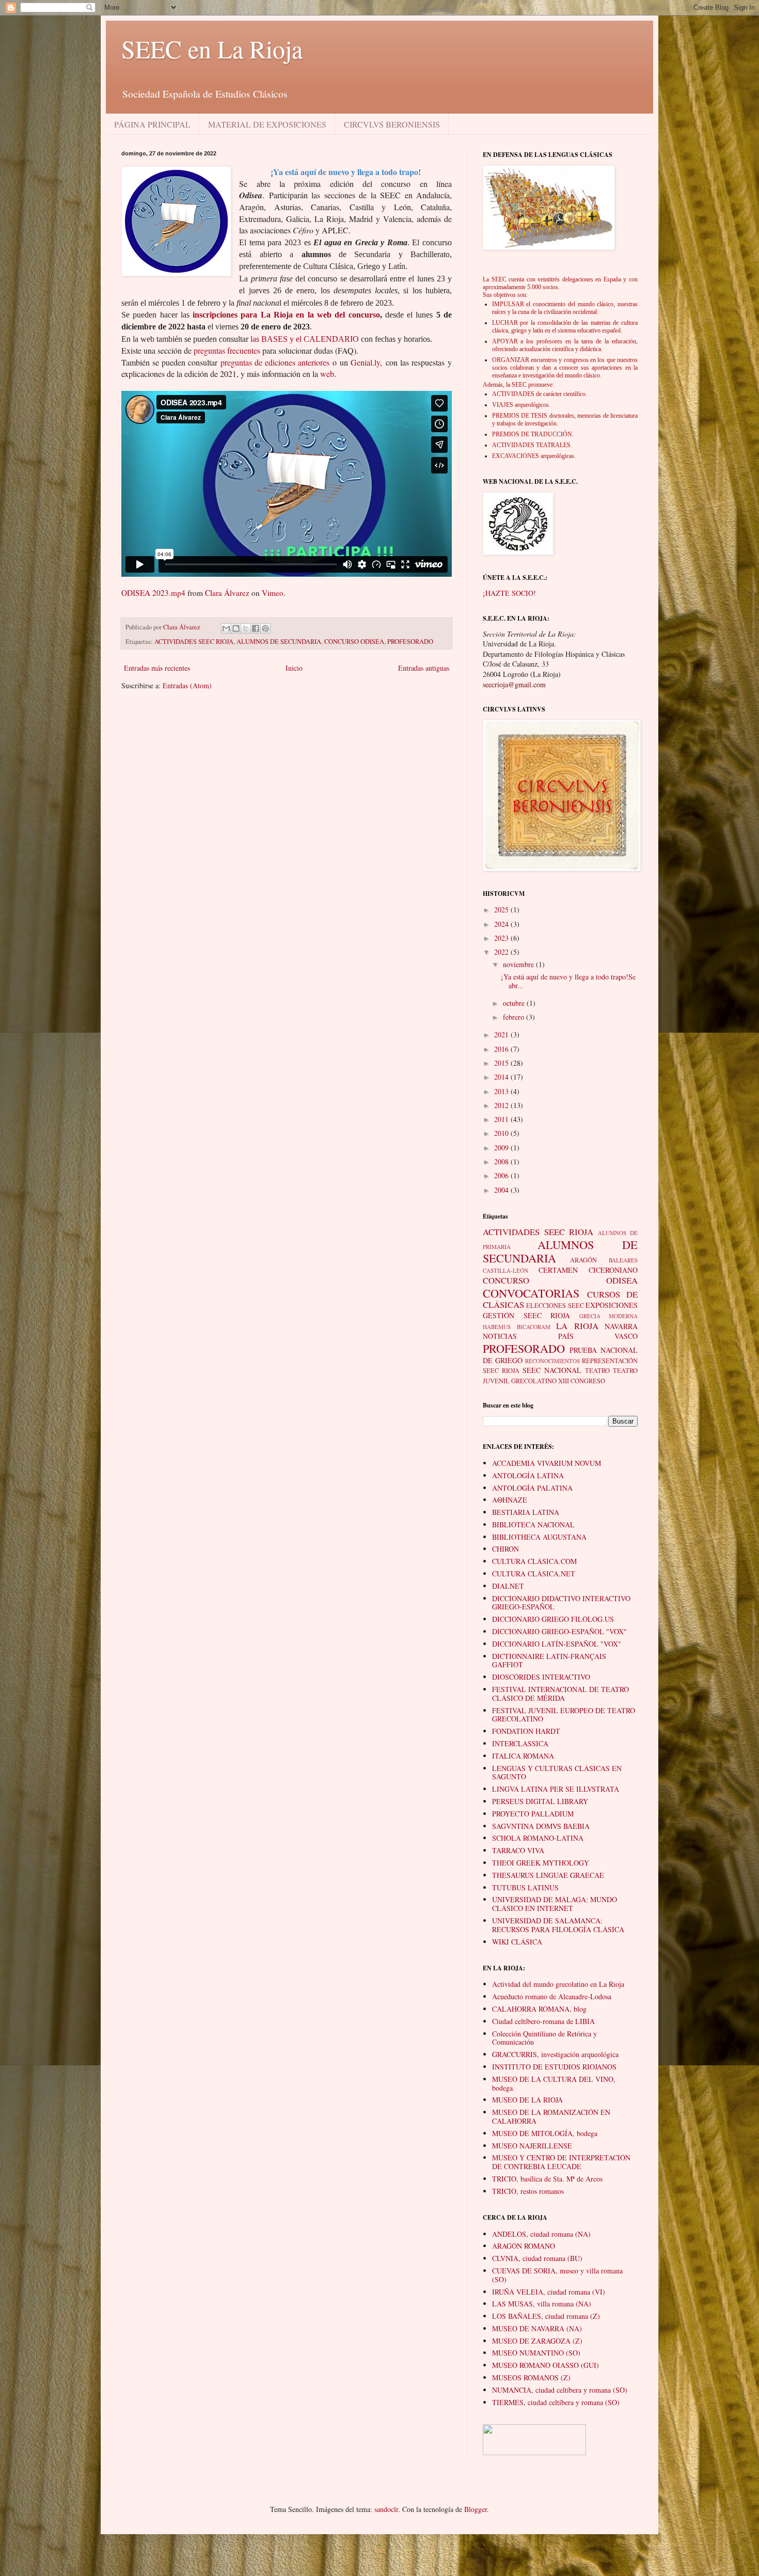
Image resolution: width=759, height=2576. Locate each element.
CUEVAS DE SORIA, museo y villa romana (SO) (557, 2275)
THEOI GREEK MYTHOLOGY (541, 1863)
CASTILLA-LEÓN (505, 1270)
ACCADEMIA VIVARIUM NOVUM (547, 1463)
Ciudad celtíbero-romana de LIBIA (543, 2021)
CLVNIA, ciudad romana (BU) (537, 2258)
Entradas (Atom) (187, 685)
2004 (502, 1190)
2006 (502, 1175)
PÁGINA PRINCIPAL (152, 124)
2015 (502, 1063)
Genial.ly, (366, 362)
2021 (502, 1034)
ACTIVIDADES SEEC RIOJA (194, 642)
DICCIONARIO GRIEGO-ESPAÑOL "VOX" (559, 1631)
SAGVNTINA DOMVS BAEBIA (541, 1826)
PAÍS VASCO (598, 1336)
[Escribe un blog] (236, 628)
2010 (502, 1133)
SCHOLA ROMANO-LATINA (538, 1838)
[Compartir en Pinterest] (265, 628)
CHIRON (505, 1549)
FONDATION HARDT (526, 1731)
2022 (502, 952)
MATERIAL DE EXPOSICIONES (267, 124)
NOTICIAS (500, 1336)
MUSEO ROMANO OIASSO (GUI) (545, 2365)
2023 (502, 938)
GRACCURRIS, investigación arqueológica (555, 2054)
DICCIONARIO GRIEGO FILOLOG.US (553, 1619)
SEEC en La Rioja (212, 49)
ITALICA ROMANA (523, 1756)
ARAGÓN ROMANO (524, 2246)
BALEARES (623, 1260)
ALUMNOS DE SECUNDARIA (279, 642)
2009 (502, 1148)
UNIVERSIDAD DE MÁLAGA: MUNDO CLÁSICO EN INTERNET (555, 1904)
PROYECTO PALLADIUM (533, 1814)
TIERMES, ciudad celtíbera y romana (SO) (556, 2402)
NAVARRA (621, 1326)
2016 (502, 1049)
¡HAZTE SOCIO (508, 593)
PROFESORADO (410, 642)
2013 (502, 1091)
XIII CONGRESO (582, 1381)
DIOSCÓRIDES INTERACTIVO (541, 1677)
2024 (502, 924)
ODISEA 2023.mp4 (153, 593)
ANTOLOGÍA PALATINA (532, 1488)
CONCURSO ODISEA (354, 642)
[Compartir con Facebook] (256, 628)
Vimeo (273, 593)
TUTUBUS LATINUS (525, 1887)
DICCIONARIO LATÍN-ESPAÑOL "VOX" (557, 1644)
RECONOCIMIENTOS (552, 1361)
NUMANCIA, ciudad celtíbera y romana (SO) (560, 2390)
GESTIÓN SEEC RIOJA (526, 1315)
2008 (502, 1161)
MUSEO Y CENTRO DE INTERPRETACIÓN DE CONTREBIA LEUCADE (561, 2162)
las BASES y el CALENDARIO (305, 339)
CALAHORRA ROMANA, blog (539, 2009)
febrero (515, 1017)
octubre (515, 1003)
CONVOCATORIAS (531, 1293)
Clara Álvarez (227, 593)
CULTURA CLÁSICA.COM (534, 1561)
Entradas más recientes (157, 668)
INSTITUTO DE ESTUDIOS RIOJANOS (554, 2067)
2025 (502, 910)
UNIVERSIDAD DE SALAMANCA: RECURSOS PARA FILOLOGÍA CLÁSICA (558, 1925)
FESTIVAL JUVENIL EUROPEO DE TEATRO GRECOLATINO (564, 1715)
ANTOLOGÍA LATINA (528, 1475)
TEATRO (597, 1371)
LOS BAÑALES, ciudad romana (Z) (546, 2316)
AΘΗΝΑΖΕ (510, 1500)
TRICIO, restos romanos (528, 2191)
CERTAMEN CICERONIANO (588, 1270)
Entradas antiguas (424, 668)
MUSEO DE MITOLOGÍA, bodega (545, 2133)
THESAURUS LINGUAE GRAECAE (548, 1875)
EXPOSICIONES (612, 1305)
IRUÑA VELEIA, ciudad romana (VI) (549, 2292)
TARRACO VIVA (518, 1850)
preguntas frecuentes (227, 350)
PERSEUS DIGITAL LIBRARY (540, 1801)
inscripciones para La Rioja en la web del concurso (286, 315)
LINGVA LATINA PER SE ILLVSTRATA (556, 1789)
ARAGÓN (583, 1260)
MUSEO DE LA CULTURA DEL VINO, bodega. (554, 2083)
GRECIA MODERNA (609, 1316)
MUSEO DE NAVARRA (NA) (537, 2328)
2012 (502, 1105)
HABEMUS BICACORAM (517, 1327)
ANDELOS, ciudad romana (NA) (541, 2234)
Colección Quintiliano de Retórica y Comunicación (544, 2038)
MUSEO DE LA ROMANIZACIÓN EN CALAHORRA (551, 2116)
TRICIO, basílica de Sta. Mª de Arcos (547, 2179)
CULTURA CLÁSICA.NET (534, 1574)
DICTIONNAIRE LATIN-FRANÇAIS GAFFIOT (549, 1661)
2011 (502, 1119)
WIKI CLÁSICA (517, 1942)
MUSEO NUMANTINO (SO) (536, 2353)
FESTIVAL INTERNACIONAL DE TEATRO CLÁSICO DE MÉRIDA (560, 1694)
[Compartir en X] (246, 628)
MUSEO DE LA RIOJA (527, 2100)
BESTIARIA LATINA (526, 1512)
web (327, 374)
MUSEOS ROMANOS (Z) (531, 2377)
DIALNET (508, 1586)
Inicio (294, 668)
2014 (502, 1077)
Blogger (476, 2509)
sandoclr (386, 2509)
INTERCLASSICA (520, 1743)
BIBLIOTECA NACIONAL (533, 1524)
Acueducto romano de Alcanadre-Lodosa (552, 1996)
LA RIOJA (577, 1326)
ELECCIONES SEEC (555, 1306)
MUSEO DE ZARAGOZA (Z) (537, 2341)
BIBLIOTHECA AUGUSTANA (539, 1537)
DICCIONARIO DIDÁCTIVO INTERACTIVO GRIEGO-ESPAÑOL (561, 1603)
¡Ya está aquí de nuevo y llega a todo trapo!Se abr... (568, 981)
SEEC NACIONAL (552, 1370)
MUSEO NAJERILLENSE (532, 2146)
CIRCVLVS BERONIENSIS (392, 124)
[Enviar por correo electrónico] (226, 628)
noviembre (519, 964)
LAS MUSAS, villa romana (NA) (542, 2304)
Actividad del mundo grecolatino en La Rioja (558, 1984)
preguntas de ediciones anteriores (275, 362)
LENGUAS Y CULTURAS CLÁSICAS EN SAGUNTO (557, 1773)
